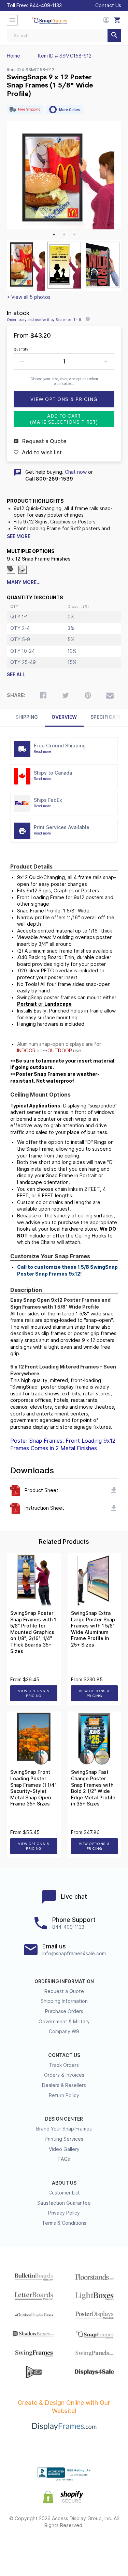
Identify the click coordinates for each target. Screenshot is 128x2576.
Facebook (27, 2547)
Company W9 (64, 2031)
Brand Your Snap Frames (64, 2129)
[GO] (114, 36)
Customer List (64, 2193)
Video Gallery (64, 2149)
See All (16, 675)
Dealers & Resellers (64, 2085)
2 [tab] (64, 234)
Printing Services (64, 2139)
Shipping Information (64, 2001)
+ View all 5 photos (29, 297)
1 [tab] (54, 234)
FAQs (64, 2159)
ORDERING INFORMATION (64, 1981)
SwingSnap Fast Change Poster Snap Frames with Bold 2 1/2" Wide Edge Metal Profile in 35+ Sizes (93, 1788)
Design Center (64, 2119)
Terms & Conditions (64, 2223)
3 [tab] (74, 234)
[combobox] (64, 36)
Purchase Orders (64, 2011)
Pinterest (64, 2547)
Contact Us (108, 5)
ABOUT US (64, 2183)
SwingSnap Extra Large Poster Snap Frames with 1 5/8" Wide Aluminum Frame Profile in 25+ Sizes (93, 1629)
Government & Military (64, 2022)
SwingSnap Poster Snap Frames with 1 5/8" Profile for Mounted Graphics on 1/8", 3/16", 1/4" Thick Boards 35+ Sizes (33, 1632)
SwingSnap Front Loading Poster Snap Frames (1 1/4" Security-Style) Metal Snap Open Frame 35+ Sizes (33, 1788)
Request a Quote (64, 1991)
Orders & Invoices (64, 2075)
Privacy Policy (64, 2213)
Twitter (46, 2547)
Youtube (101, 2547)
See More (19, 536)
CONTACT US (64, 2055)
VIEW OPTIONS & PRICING (34, 1693)
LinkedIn (82, 2547)
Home (13, 56)
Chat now (76, 472)
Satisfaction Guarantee (64, 2203)
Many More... (24, 582)
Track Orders (64, 2065)
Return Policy (64, 2095)
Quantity (21, 349)
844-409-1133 (46, 5)
